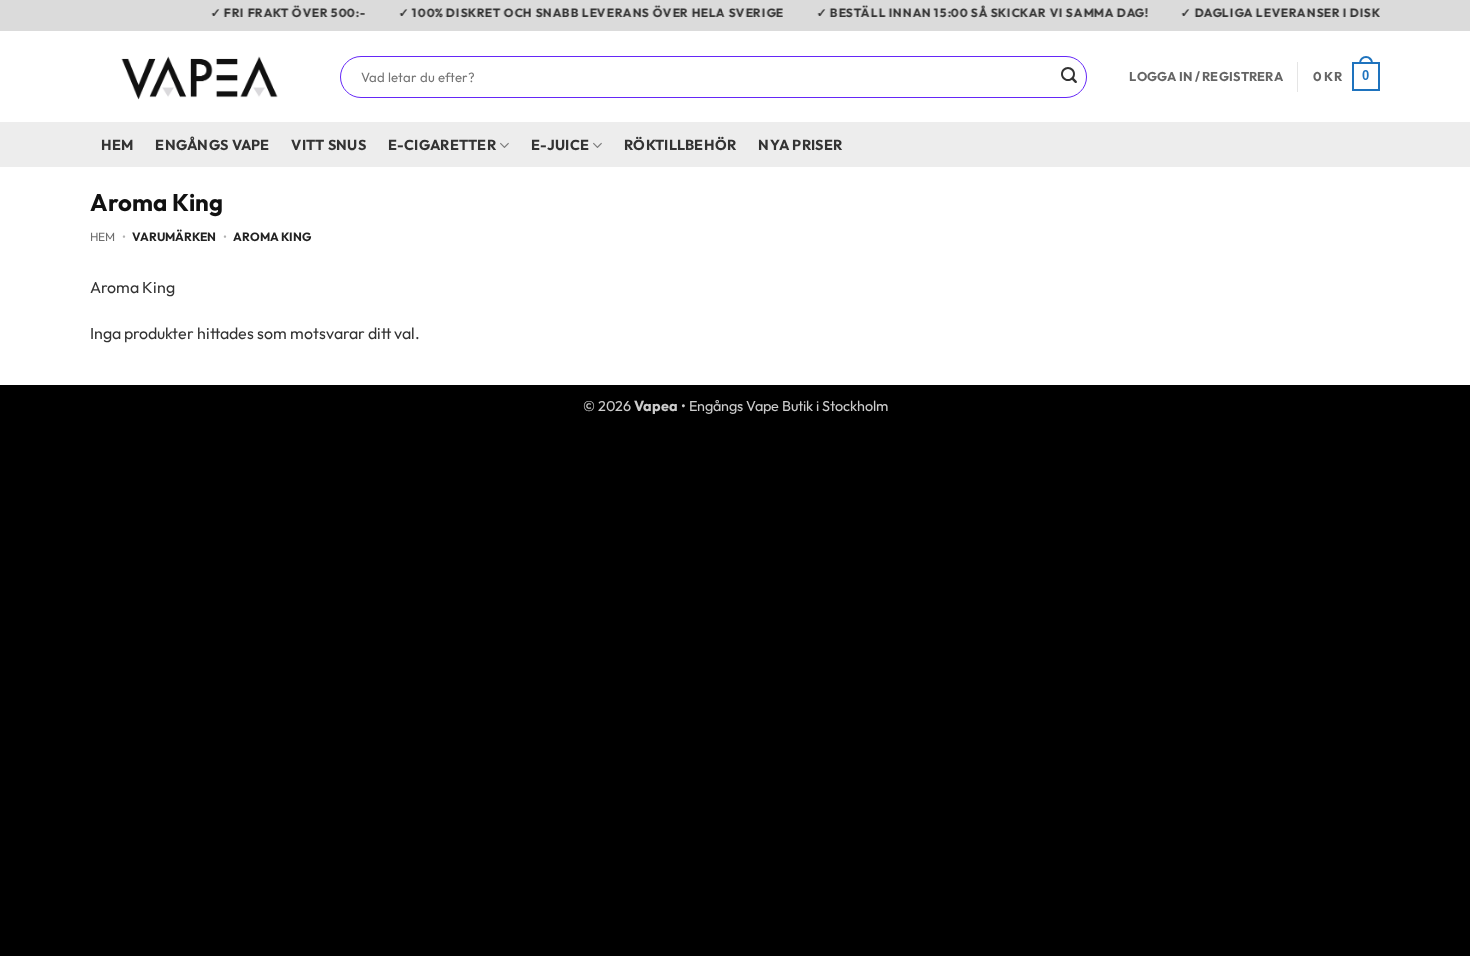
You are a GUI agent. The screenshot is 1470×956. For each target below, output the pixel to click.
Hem (117, 145)
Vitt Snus (328, 145)
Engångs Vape (212, 145)
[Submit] (1069, 77)
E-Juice (560, 145)
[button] (1205, 76)
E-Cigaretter (442, 145)
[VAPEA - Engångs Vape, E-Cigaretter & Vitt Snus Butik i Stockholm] (200, 76)
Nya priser (800, 145)
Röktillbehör (680, 145)
